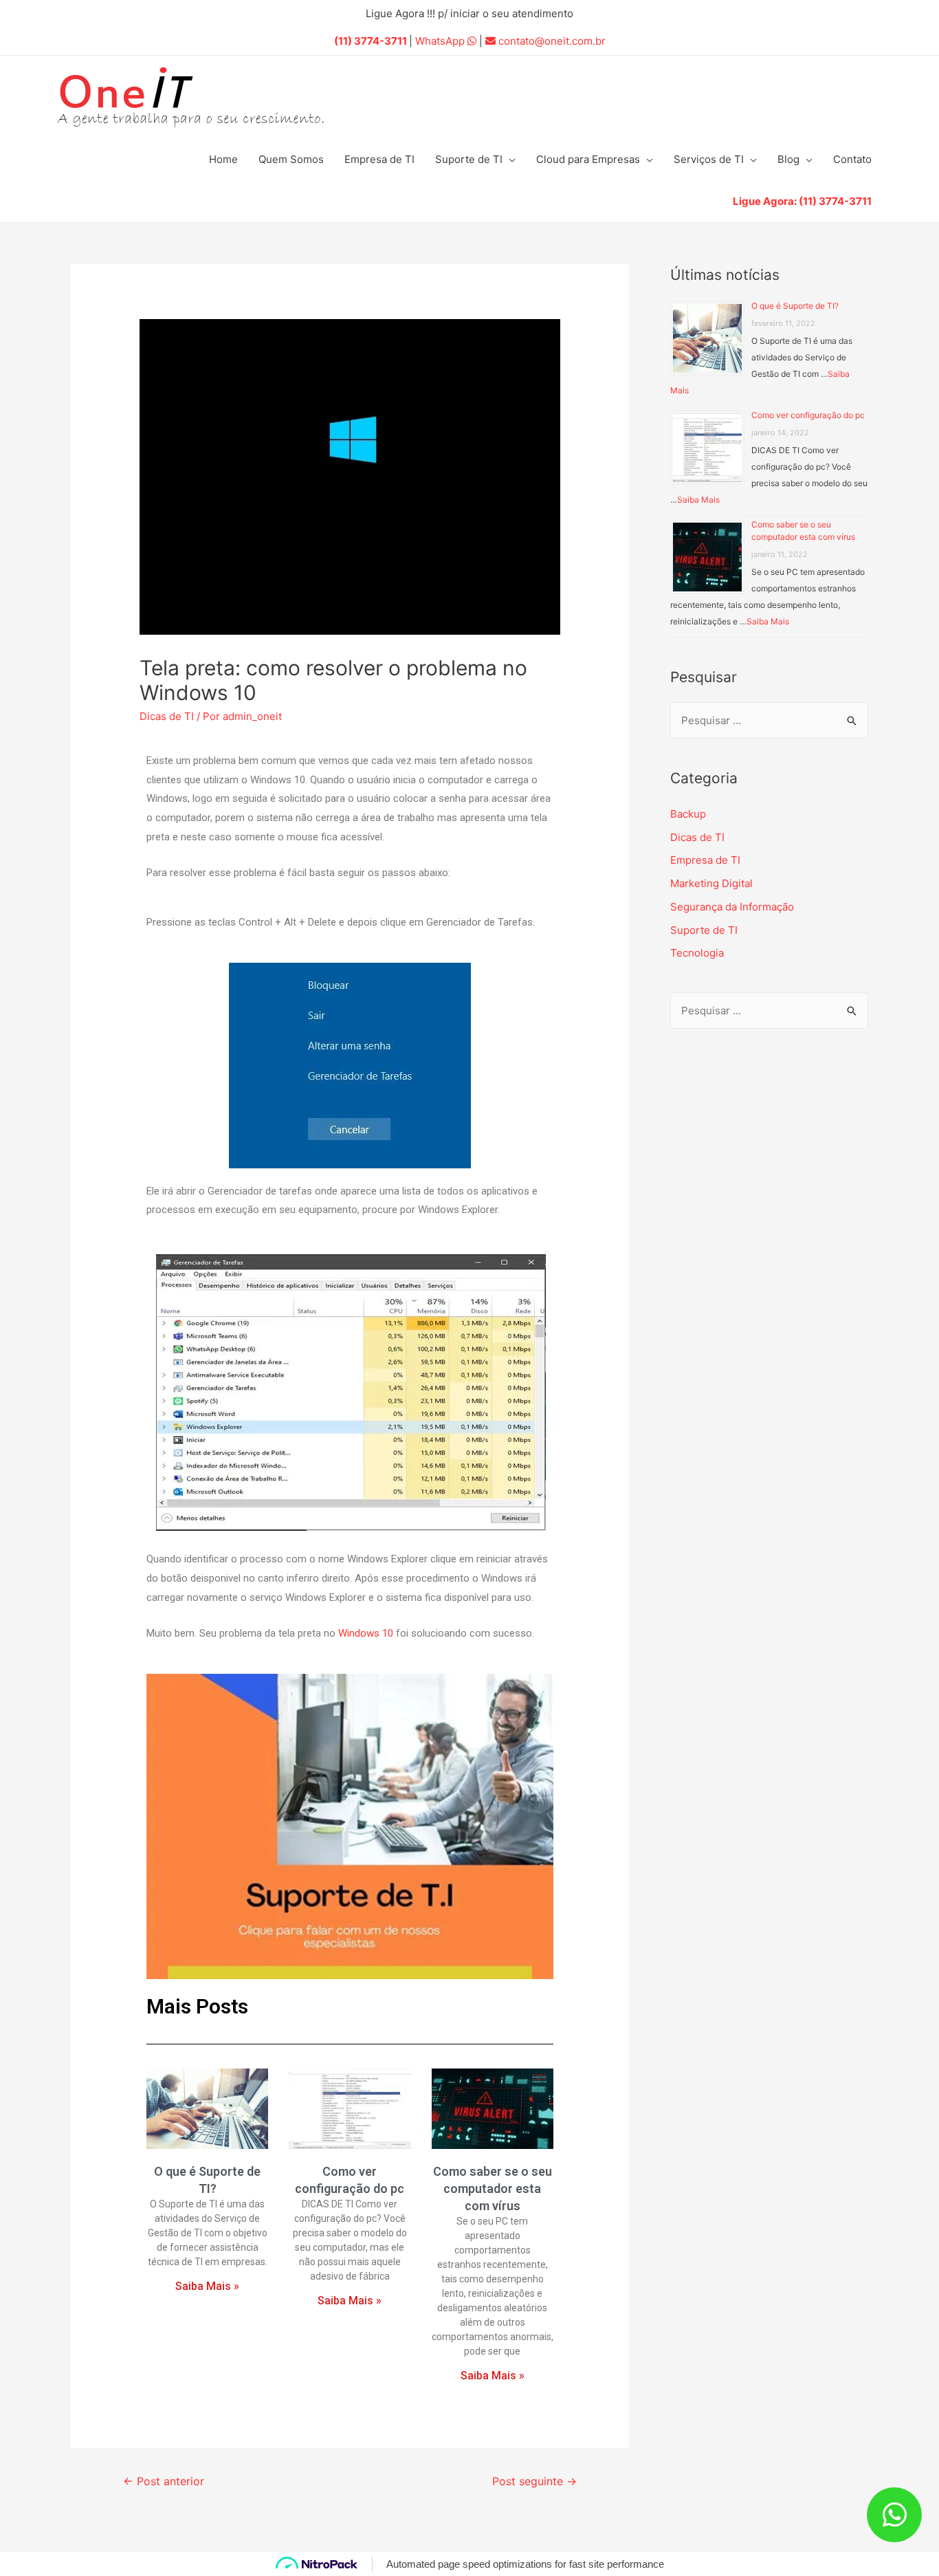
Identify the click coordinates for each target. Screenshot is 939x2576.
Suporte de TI (469, 159)
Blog (788, 159)
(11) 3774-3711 (371, 41)
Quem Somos (291, 159)
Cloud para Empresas (588, 159)
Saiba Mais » (207, 2286)
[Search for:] (769, 720)
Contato (852, 159)
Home (223, 159)
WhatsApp (447, 41)
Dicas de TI (167, 716)
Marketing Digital (711, 883)
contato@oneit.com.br (551, 41)
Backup (688, 814)
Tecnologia (697, 953)
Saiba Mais (698, 500)
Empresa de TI (379, 159)
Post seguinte (534, 2481)
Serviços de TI (709, 159)
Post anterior (164, 2481)
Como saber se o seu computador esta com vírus (493, 2188)
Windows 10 (366, 1633)
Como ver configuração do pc (808, 415)
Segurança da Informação (732, 907)
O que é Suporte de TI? (795, 306)
